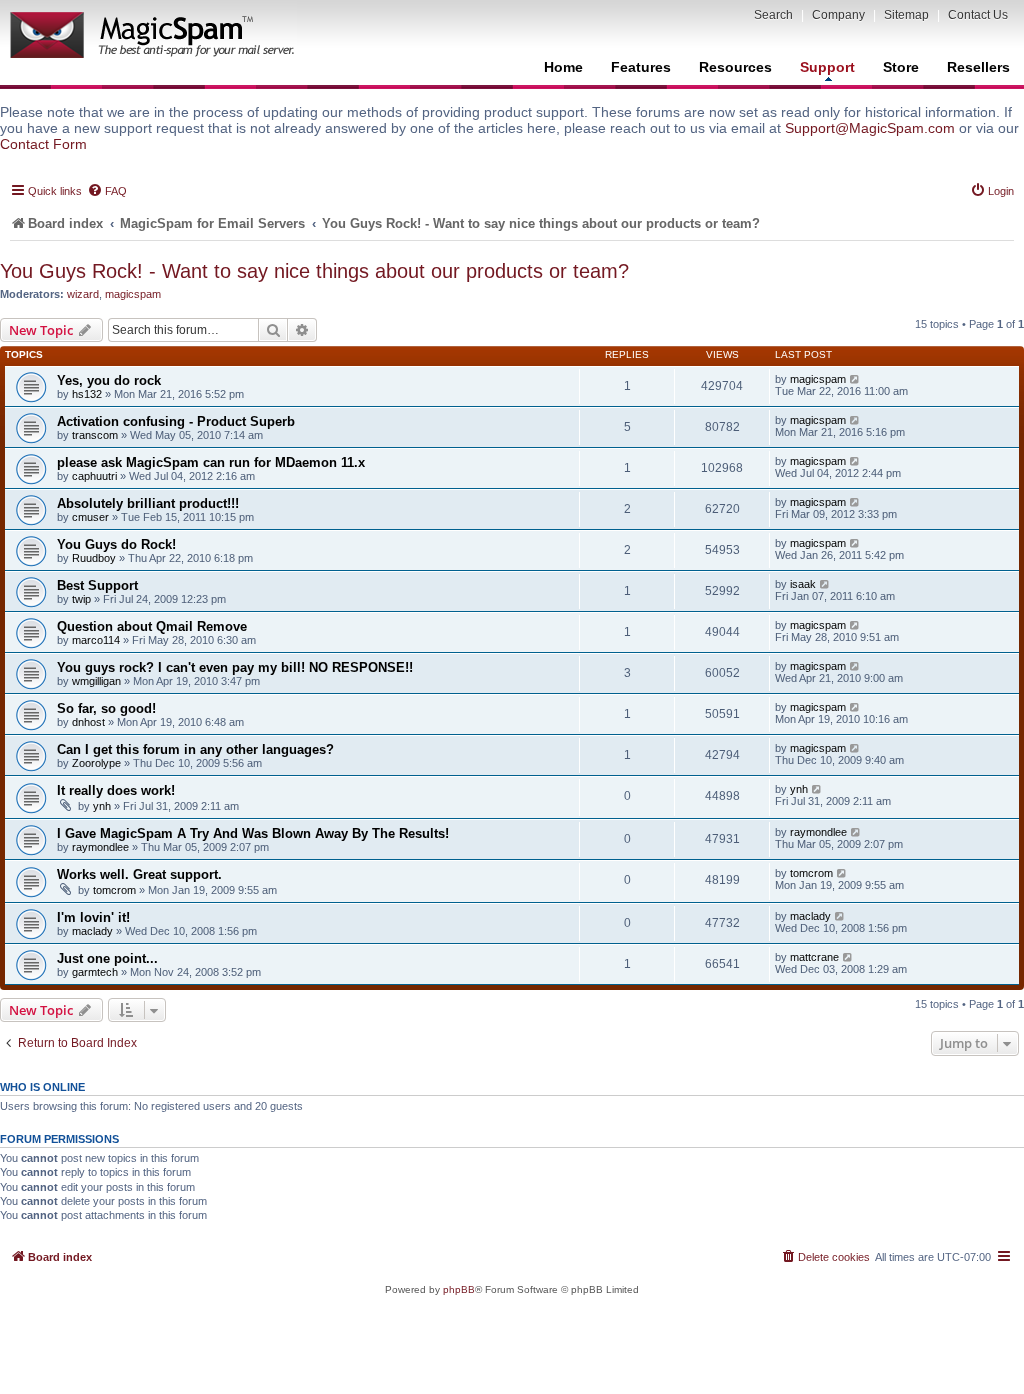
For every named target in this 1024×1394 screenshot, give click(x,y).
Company (838, 15)
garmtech (95, 972)
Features (641, 67)
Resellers (978, 67)
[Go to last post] (855, 379)
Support (827, 67)
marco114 (96, 640)
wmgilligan (96, 681)
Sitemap (906, 15)
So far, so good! (106, 708)
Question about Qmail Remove (152, 626)
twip (81, 599)
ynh (102, 806)
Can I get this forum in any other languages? (195, 749)
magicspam (133, 294)
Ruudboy (94, 558)
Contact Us (978, 15)
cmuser (90, 517)
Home (563, 67)
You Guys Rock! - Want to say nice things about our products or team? (314, 271)
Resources (735, 67)
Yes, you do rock (109, 380)
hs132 (87, 394)
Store (901, 67)
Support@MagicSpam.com (870, 128)
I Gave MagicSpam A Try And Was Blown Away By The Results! (253, 833)
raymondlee (100, 847)
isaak (803, 584)
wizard (83, 294)
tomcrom (114, 890)
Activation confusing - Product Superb (176, 421)
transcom (95, 435)
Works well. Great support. (139, 874)
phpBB (459, 1289)
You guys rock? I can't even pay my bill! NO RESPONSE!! (235, 667)
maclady (92, 931)
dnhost (88, 722)
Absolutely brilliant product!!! (148, 503)
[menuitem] (107, 191)
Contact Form (43, 144)
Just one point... (107, 958)
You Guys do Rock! (116, 544)
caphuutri (94, 476)
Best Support (97, 585)
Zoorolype (96, 763)
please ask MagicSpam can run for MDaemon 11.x (211, 462)
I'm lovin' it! (93, 917)
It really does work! (116, 790)
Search (773, 15)
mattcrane (814, 957)
